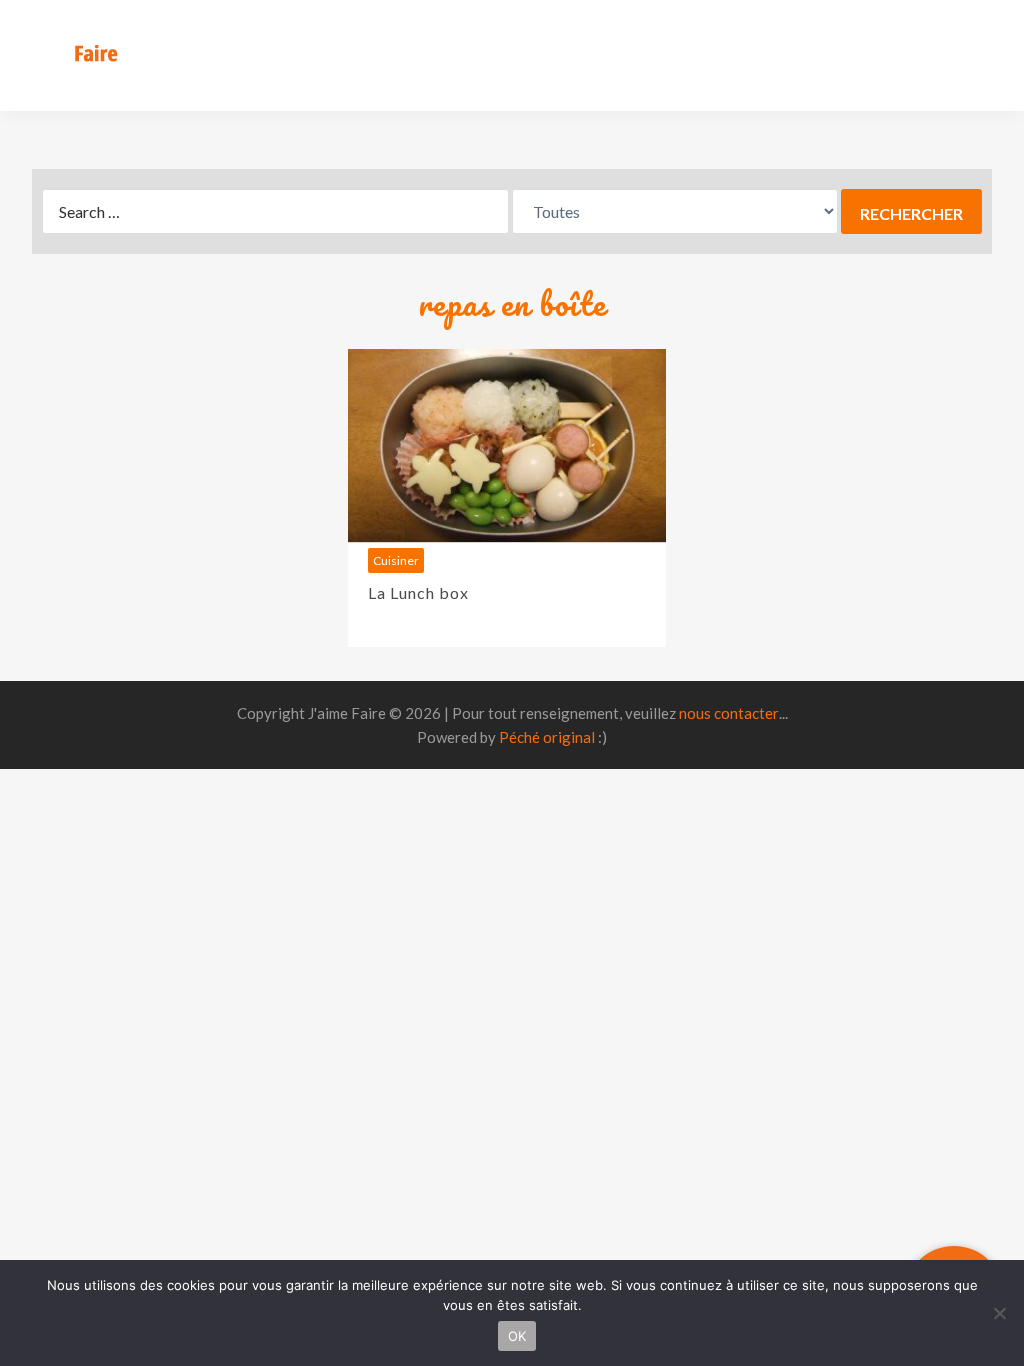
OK (517, 1336)
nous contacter (729, 713)
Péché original (547, 737)
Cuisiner (396, 560)
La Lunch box (418, 592)
